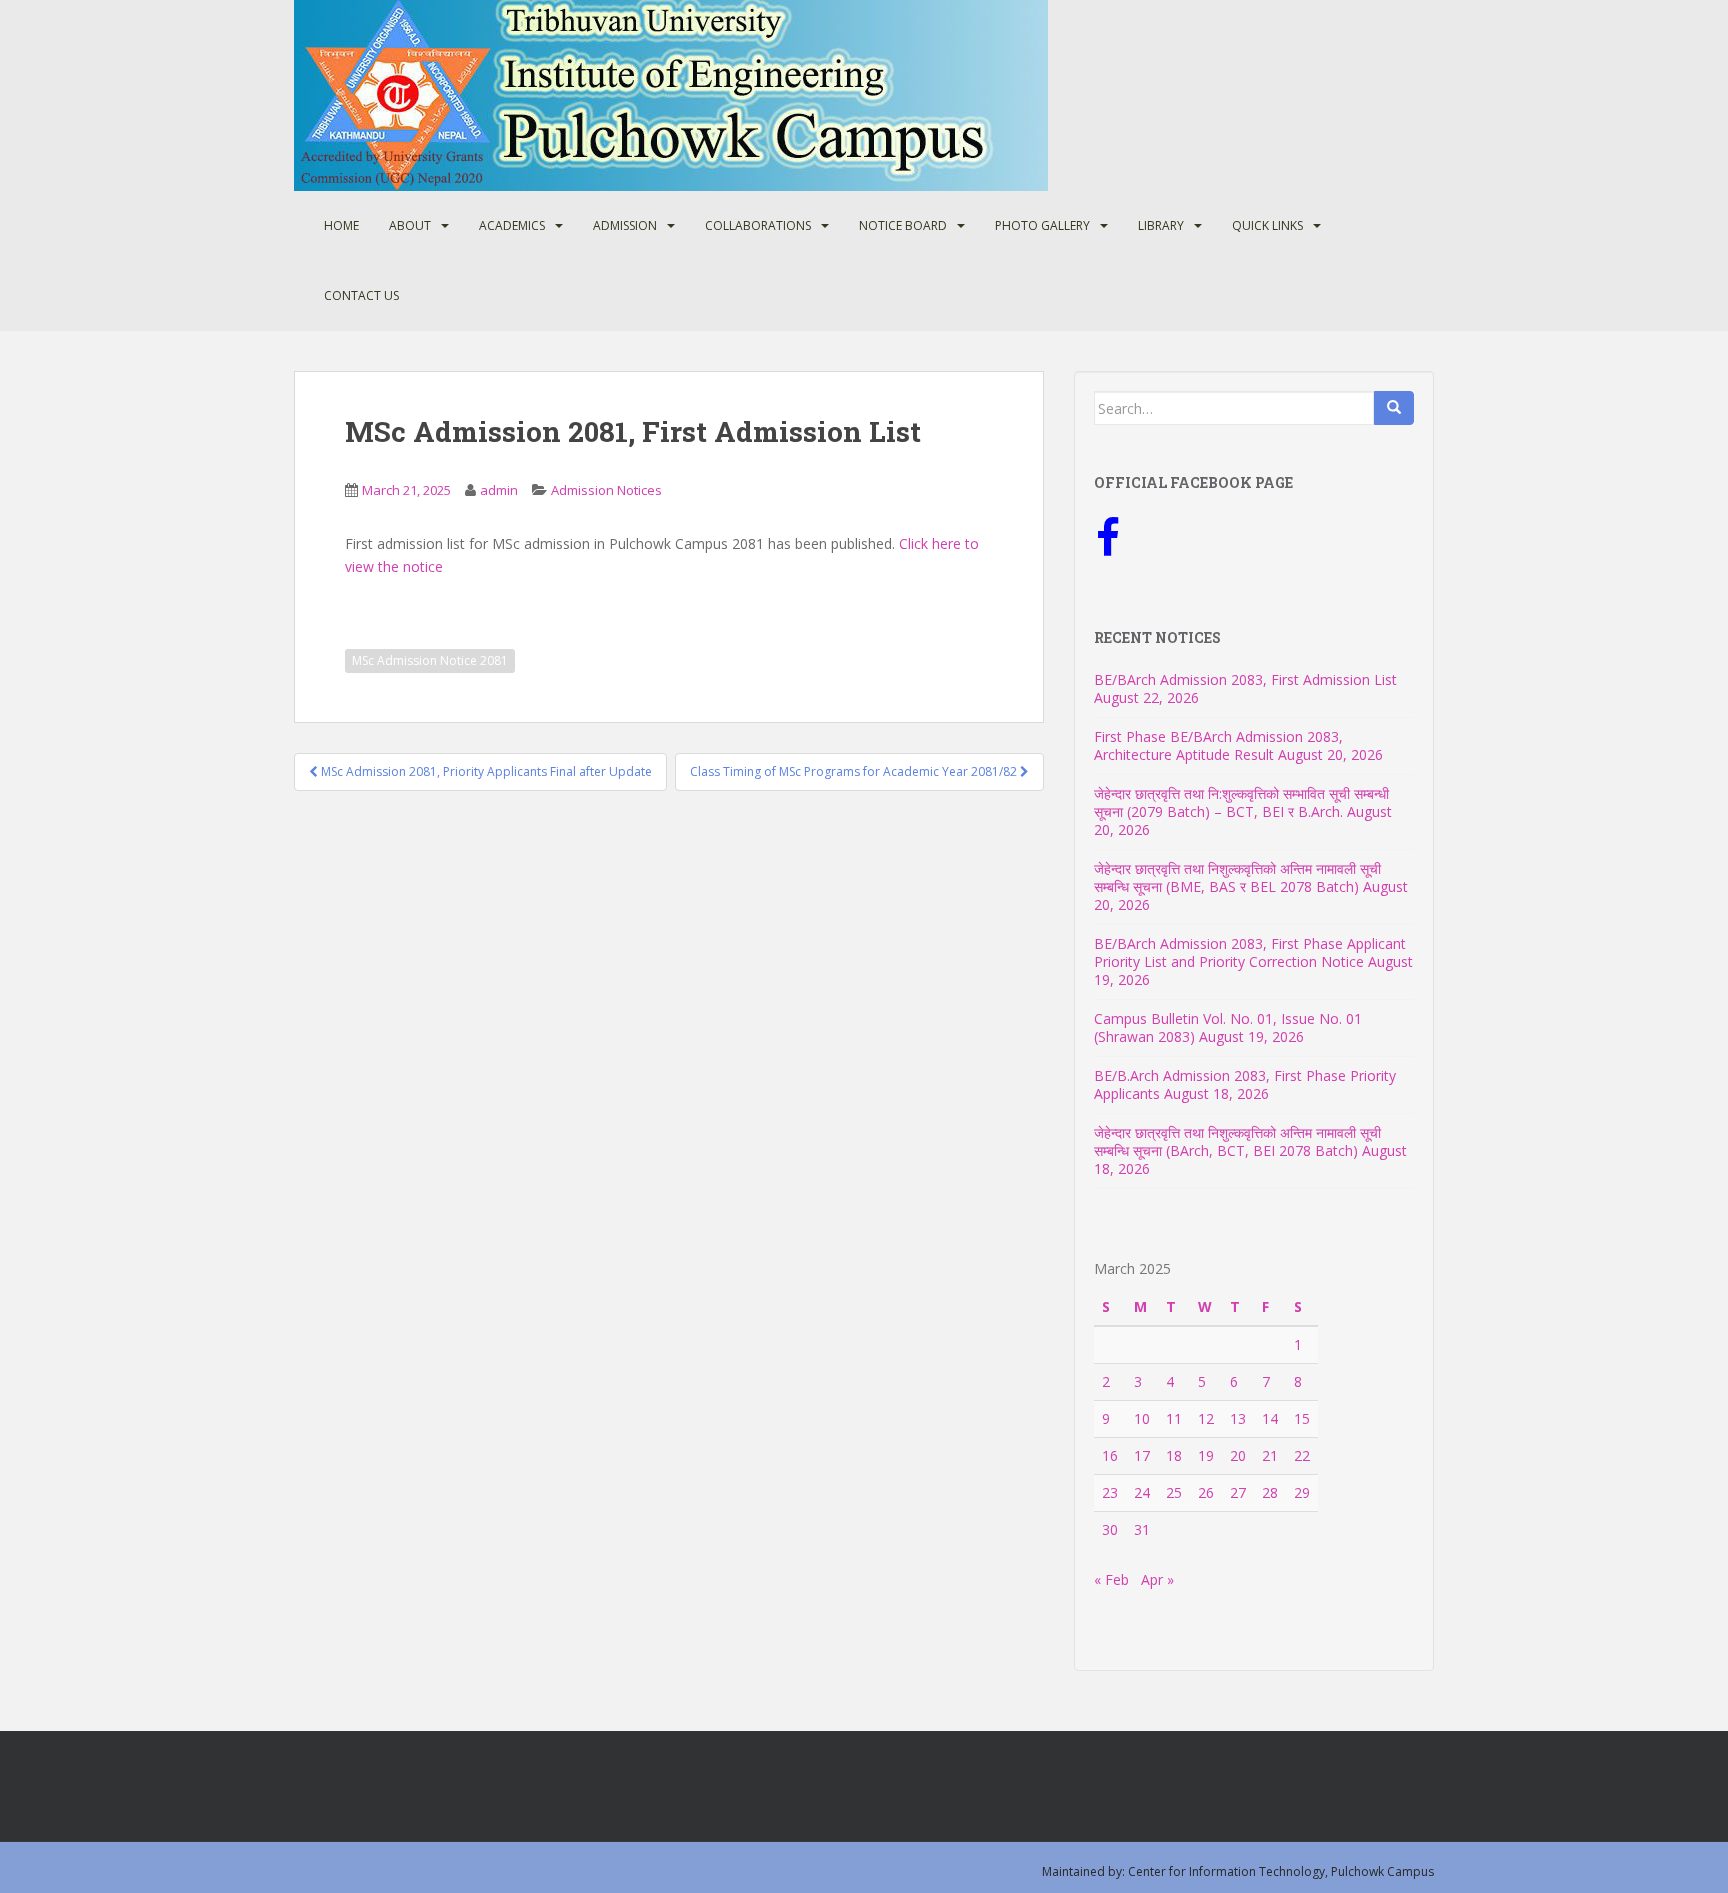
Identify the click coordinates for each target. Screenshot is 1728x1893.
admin (499, 490)
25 (1174, 1492)
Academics (512, 225)
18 (1174, 1455)
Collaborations (758, 225)
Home (341, 225)
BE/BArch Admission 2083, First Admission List (1245, 679)
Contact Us (361, 295)
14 (1270, 1418)
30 (1110, 1529)
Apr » (1157, 1579)
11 (1174, 1418)
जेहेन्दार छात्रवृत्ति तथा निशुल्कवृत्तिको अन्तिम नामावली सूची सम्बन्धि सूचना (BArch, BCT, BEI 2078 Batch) (1237, 1141)
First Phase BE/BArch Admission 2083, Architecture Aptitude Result (1218, 745)
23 (1110, 1492)
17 (1142, 1455)
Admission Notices (606, 490)
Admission (625, 225)
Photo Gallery (1042, 225)
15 (1302, 1418)
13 (1238, 1418)
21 (1270, 1455)
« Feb (1111, 1579)
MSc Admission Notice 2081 (430, 660)
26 (1206, 1492)
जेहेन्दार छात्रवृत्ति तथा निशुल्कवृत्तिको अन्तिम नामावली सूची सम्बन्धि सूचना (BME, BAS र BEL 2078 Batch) (1237, 877)
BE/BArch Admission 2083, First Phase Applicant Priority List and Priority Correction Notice (1250, 952)
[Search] (1394, 408)
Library (1161, 225)
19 (1206, 1455)
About (410, 225)
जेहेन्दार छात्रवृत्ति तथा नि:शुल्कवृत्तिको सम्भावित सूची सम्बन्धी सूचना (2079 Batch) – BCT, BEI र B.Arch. (1241, 802)
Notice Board (903, 225)
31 (1142, 1529)
